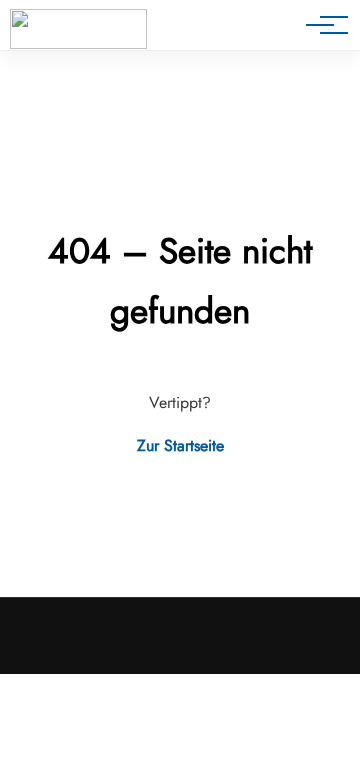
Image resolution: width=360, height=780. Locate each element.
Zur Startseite (180, 445)
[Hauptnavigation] (320, 25)
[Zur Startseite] (78, 29)
